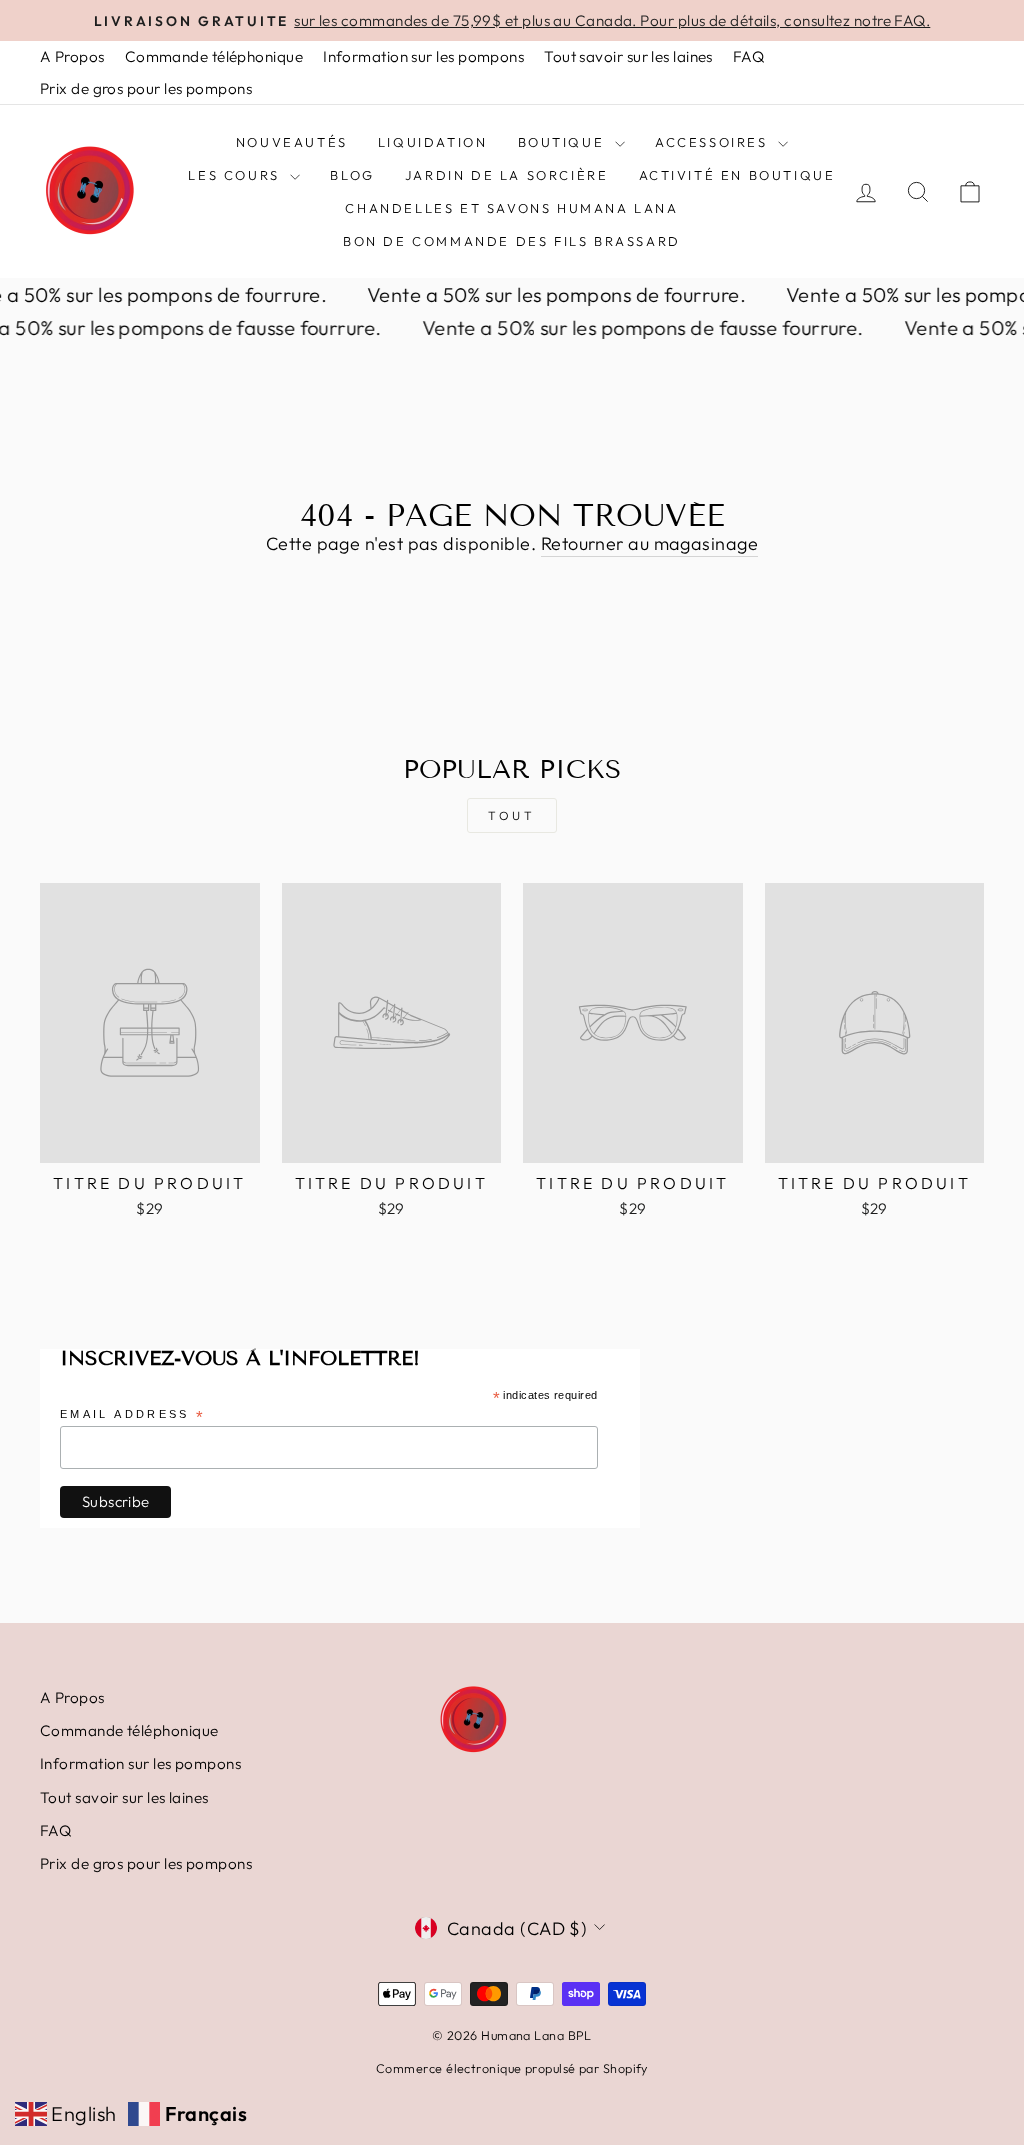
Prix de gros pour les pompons (146, 88)
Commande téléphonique (214, 56)
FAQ (748, 56)
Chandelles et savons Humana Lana (511, 208)
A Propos (72, 56)
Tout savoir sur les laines (628, 56)
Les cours (236, 175)
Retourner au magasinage (649, 543)
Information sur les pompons (423, 56)
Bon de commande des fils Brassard (512, 241)
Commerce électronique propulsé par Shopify (512, 2068)
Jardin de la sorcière (507, 175)
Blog (352, 175)
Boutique (564, 142)
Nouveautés (292, 142)
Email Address (133, 1415)
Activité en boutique (737, 175)
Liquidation (433, 142)
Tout (511, 815)
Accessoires (714, 142)
